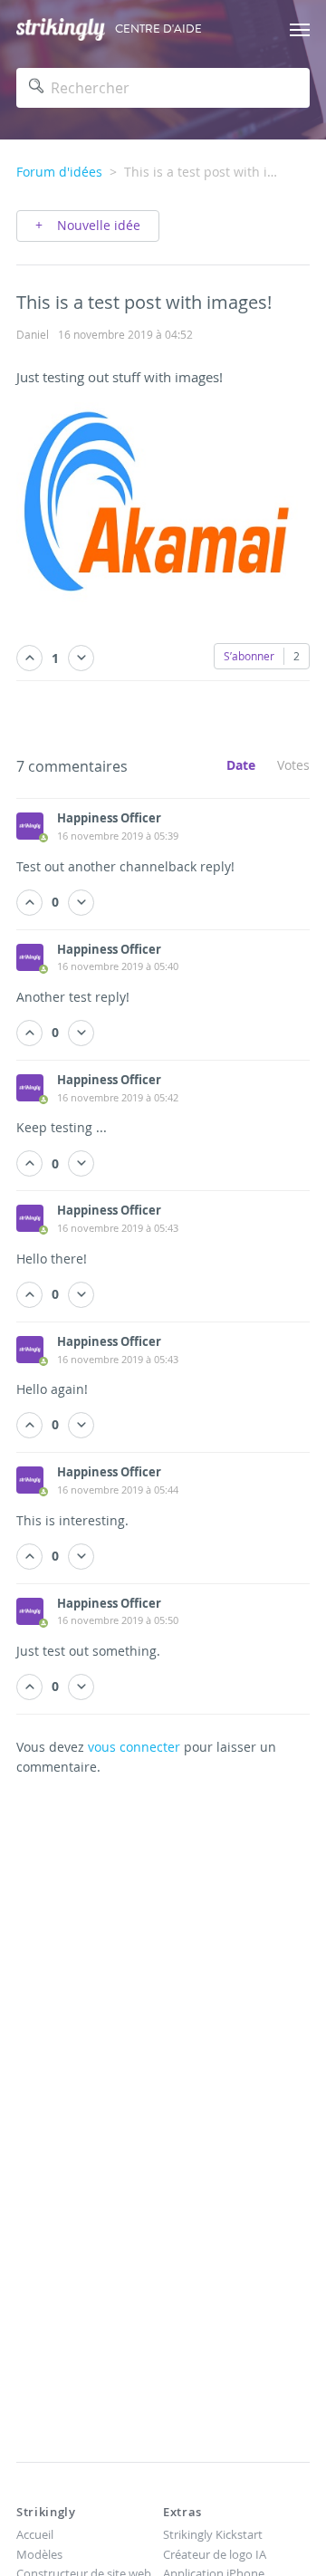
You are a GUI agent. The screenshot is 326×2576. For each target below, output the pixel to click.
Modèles (39, 2554)
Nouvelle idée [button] (97, 225)
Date (241, 765)
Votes (293, 765)
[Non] (81, 658)
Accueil (35, 2534)
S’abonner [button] (249, 656)
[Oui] (29, 658)
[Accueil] (61, 29)
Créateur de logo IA (215, 2554)
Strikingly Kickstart (213, 2534)
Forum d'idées (59, 172)
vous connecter (134, 1747)
